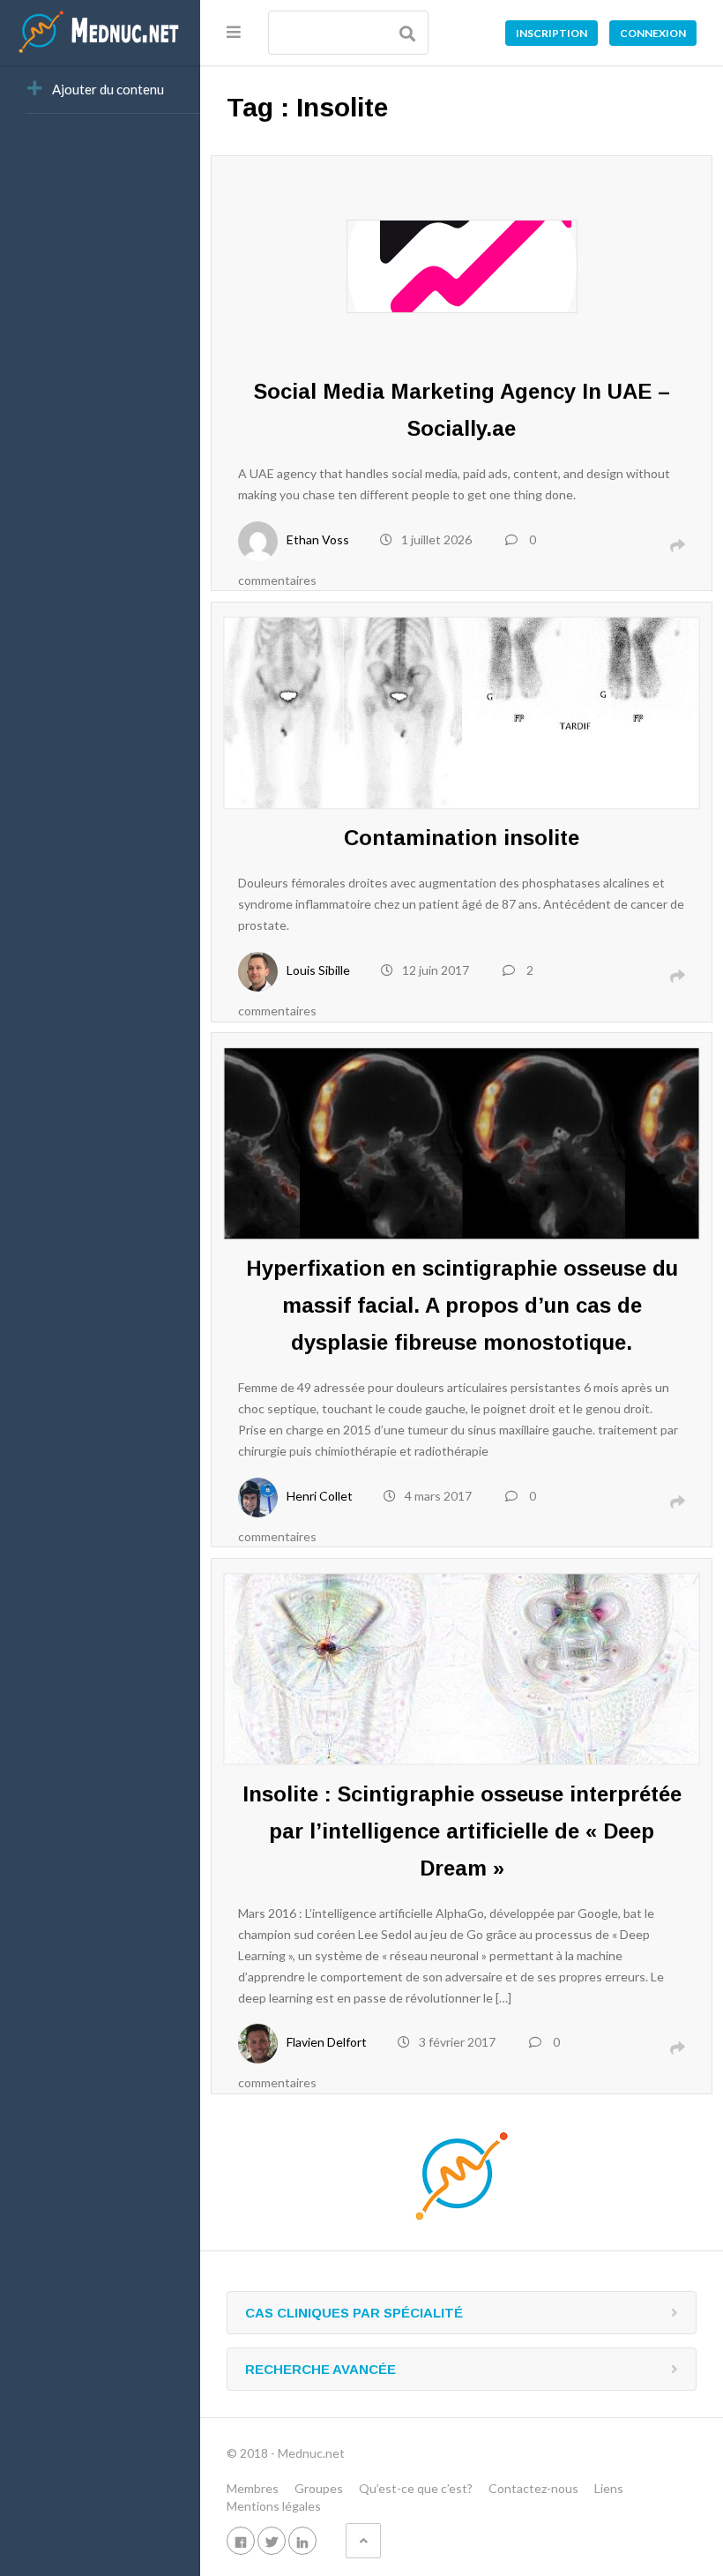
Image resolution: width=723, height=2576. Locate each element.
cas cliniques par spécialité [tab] (354, 2313)
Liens (609, 2488)
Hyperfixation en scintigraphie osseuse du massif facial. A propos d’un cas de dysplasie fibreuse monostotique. (462, 1305)
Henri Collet (320, 1496)
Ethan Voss (318, 539)
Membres (253, 2488)
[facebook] (241, 2540)
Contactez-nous (533, 2488)
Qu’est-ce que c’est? (416, 2488)
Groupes (319, 2488)
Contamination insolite (462, 838)
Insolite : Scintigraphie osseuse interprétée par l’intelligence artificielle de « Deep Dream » (462, 1831)
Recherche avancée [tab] (321, 2369)
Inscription (552, 33)
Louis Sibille (318, 970)
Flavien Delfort (327, 2042)
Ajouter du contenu (108, 89)
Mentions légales (274, 2506)
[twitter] (272, 2540)
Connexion (653, 33)
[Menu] (234, 32)
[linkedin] (302, 2540)
